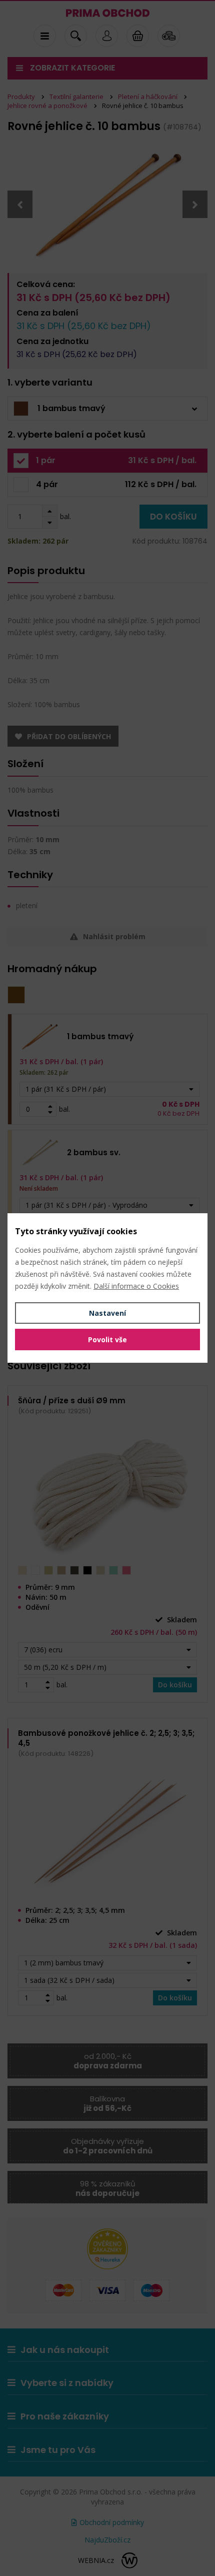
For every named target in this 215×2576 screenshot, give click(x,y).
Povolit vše (107, 1340)
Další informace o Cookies (136, 1286)
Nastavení (107, 1313)
